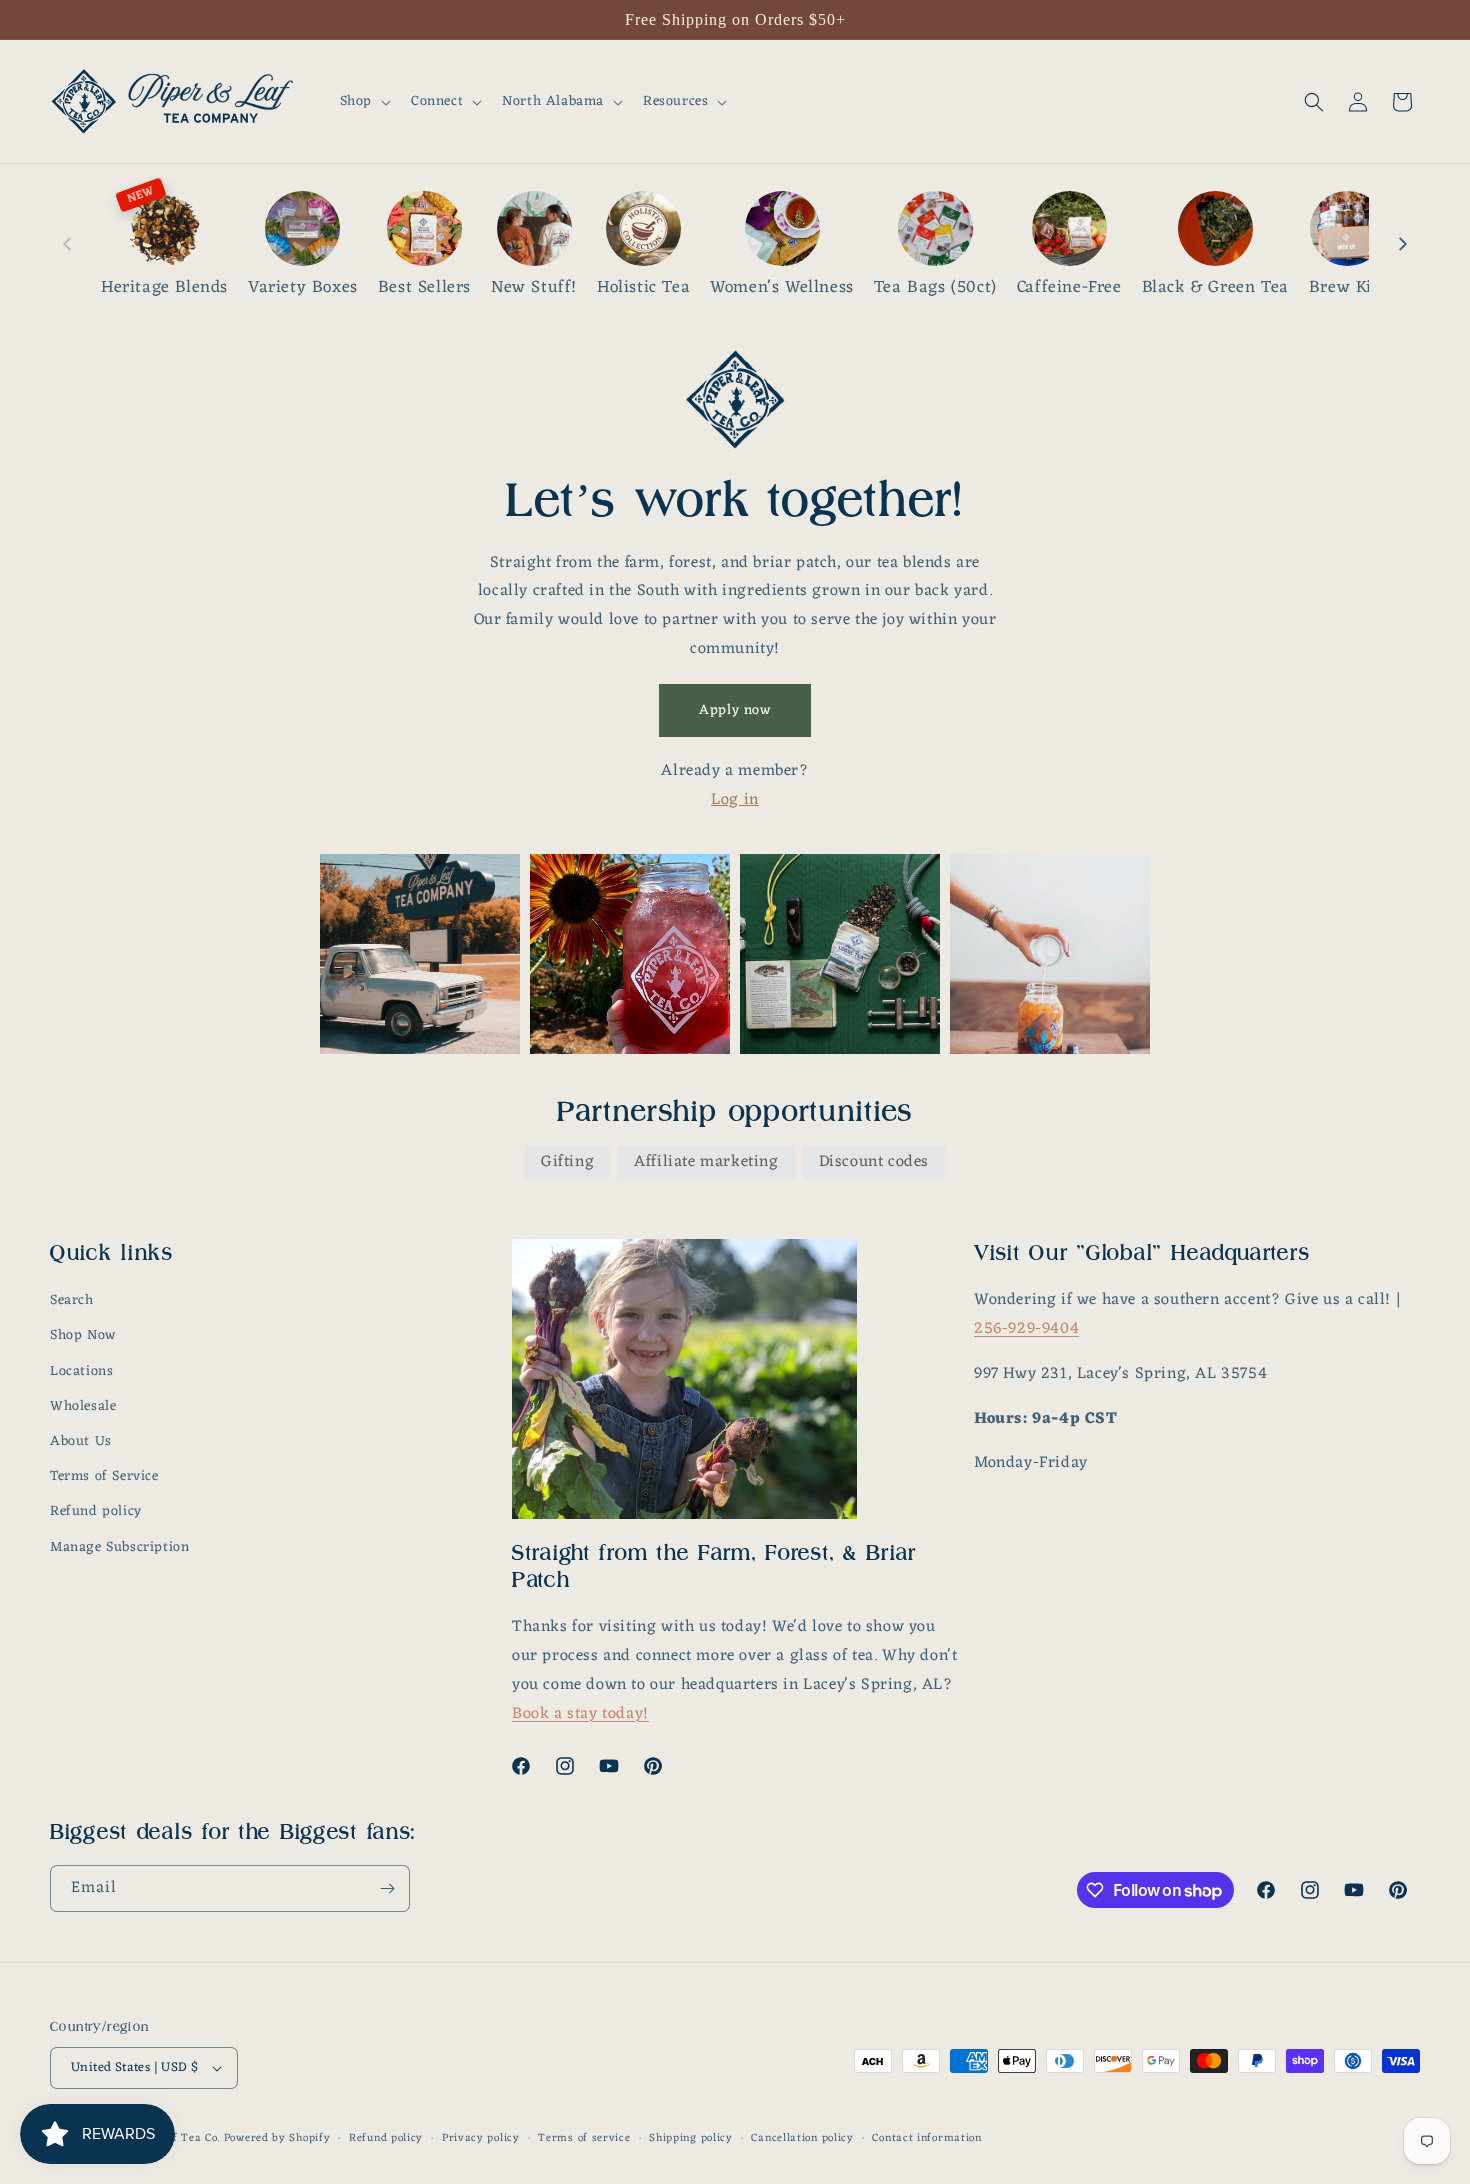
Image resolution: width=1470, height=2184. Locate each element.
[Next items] (1403, 244)
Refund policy (96, 1511)
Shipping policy (691, 2138)
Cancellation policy (802, 2138)
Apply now (734, 710)
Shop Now (83, 1335)
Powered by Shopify (277, 2138)
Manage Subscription (119, 1547)
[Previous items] (67, 244)
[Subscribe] (387, 1888)
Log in (735, 800)
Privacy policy (481, 2138)
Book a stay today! (580, 1714)
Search (72, 1300)
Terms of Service (104, 1476)
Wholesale (83, 1406)
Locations (81, 1371)
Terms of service (584, 2138)
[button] (363, 102)
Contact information (926, 2138)
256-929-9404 (1026, 1329)
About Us (81, 1441)
